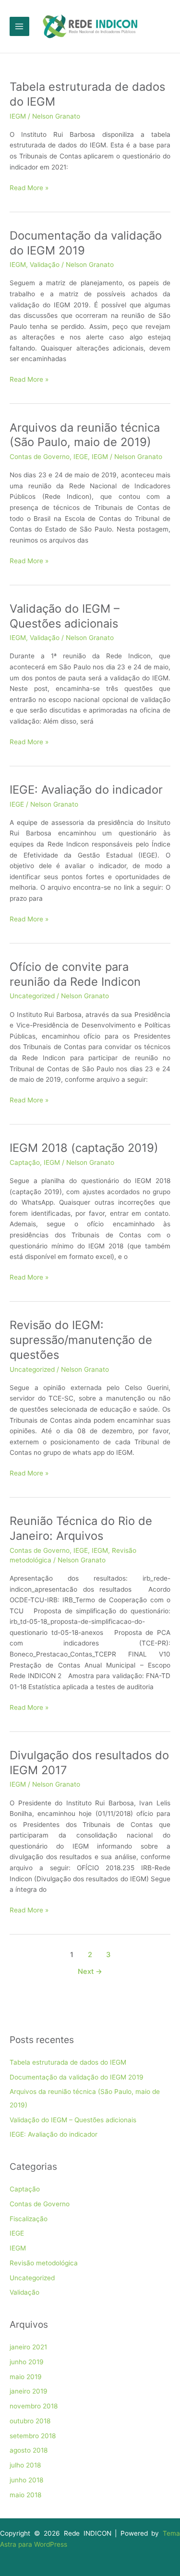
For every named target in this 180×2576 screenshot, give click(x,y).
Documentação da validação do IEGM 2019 (77, 2077)
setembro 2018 (33, 2436)
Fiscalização (29, 2219)
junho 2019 (27, 2362)
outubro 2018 (30, 2421)
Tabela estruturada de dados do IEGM (68, 2062)
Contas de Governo (40, 457)
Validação (45, 265)
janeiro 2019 (29, 2391)
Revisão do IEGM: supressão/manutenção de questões (81, 1340)
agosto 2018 (29, 2450)
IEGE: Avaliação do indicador (86, 790)
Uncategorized (32, 996)
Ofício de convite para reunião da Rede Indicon (75, 974)
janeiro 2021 (28, 2347)
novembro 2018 (34, 2406)
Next (90, 1971)
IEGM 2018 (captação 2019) (84, 1148)
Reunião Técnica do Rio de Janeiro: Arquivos (81, 1528)
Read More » (29, 188)
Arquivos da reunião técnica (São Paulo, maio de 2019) (85, 435)
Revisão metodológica (44, 2263)
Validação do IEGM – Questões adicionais (65, 616)
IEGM (18, 116)
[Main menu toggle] (19, 27)
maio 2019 (26, 2377)
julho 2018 (25, 2465)
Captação (25, 1162)
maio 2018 (25, 2495)
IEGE (81, 457)
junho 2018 (26, 2480)
